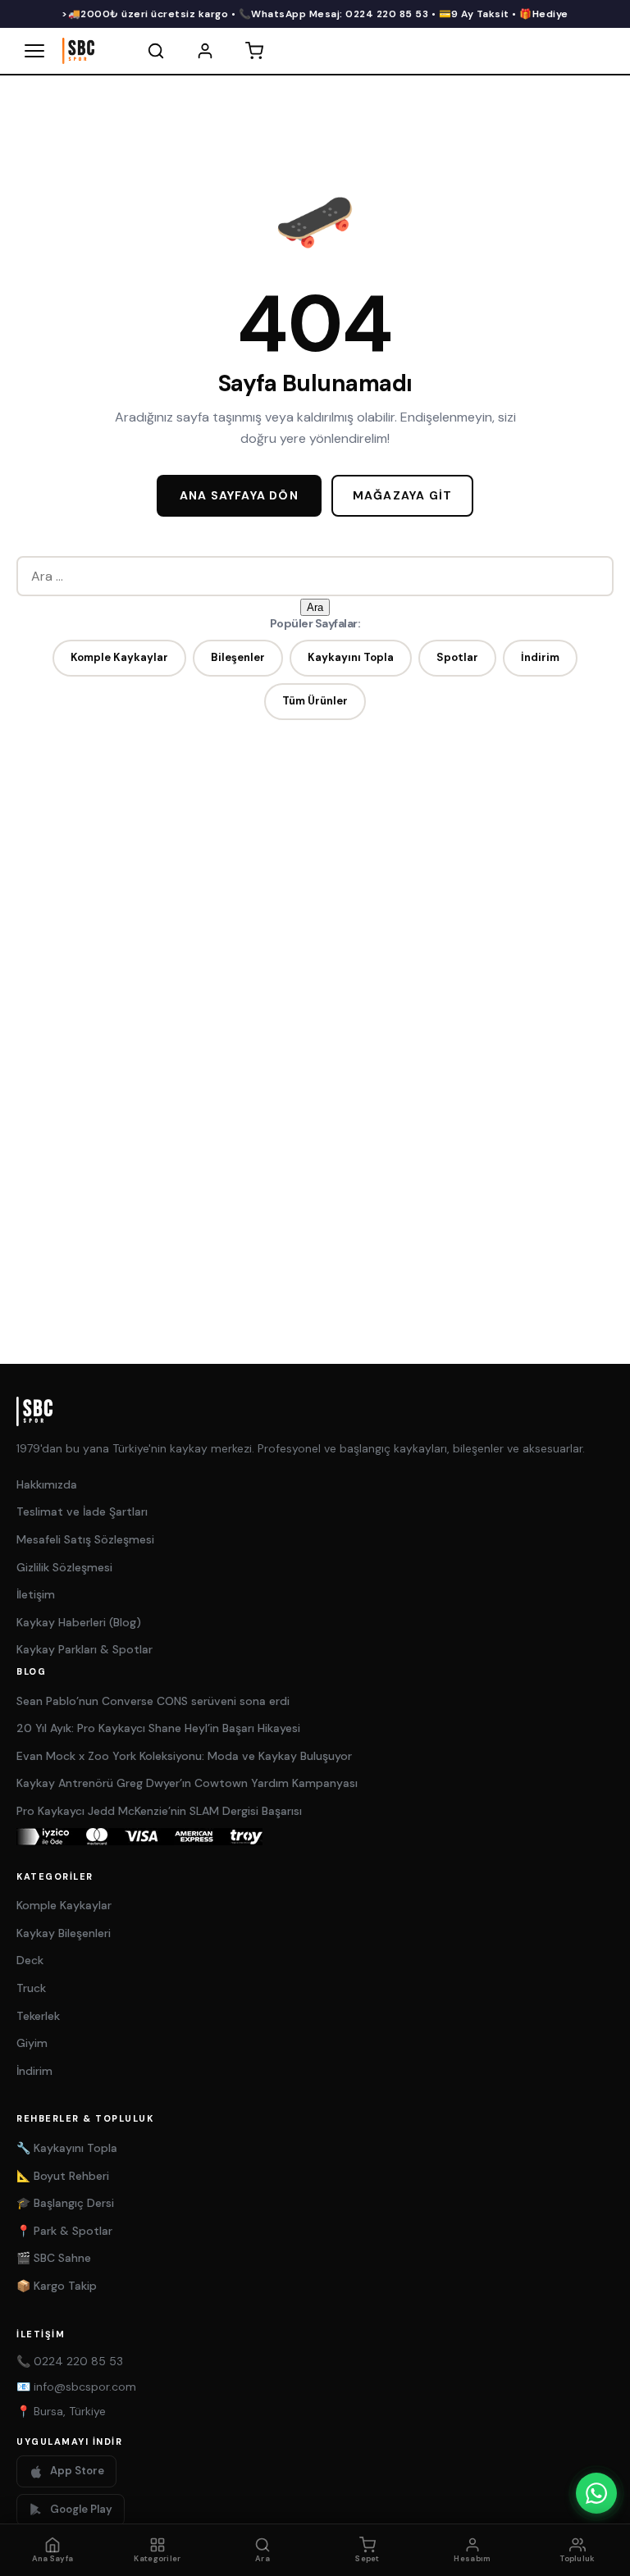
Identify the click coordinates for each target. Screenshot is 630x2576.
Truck (31, 1988)
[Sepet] (254, 51)
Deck (30, 1960)
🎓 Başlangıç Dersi (65, 2203)
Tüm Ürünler (315, 701)
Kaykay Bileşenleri (64, 1933)
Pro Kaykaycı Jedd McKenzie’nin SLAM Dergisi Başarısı (159, 1811)
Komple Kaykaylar (119, 657)
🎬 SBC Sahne (54, 2258)
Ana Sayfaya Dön (239, 495)
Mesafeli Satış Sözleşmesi (85, 1539)
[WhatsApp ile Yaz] (596, 2493)
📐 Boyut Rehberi (63, 2176)
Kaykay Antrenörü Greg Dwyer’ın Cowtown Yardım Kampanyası (187, 1783)
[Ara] (156, 51)
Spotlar (457, 657)
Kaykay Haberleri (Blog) (79, 1622)
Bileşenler (238, 657)
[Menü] (34, 51)
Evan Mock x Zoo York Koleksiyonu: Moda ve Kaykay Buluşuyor (184, 1756)
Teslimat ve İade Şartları (82, 1511)
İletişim (36, 1594)
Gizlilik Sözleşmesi (64, 1567)
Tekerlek (38, 2016)
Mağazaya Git (402, 495)
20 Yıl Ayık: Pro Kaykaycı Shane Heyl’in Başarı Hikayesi (158, 1728)
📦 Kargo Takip (57, 2286)
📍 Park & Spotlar (64, 2231)
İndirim (540, 657)
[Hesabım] (205, 51)
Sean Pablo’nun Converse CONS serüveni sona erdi (153, 1701)
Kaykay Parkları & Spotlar (84, 1649)
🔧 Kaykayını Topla (67, 2148)
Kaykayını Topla (351, 657)
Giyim (32, 2043)
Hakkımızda (47, 1484)
